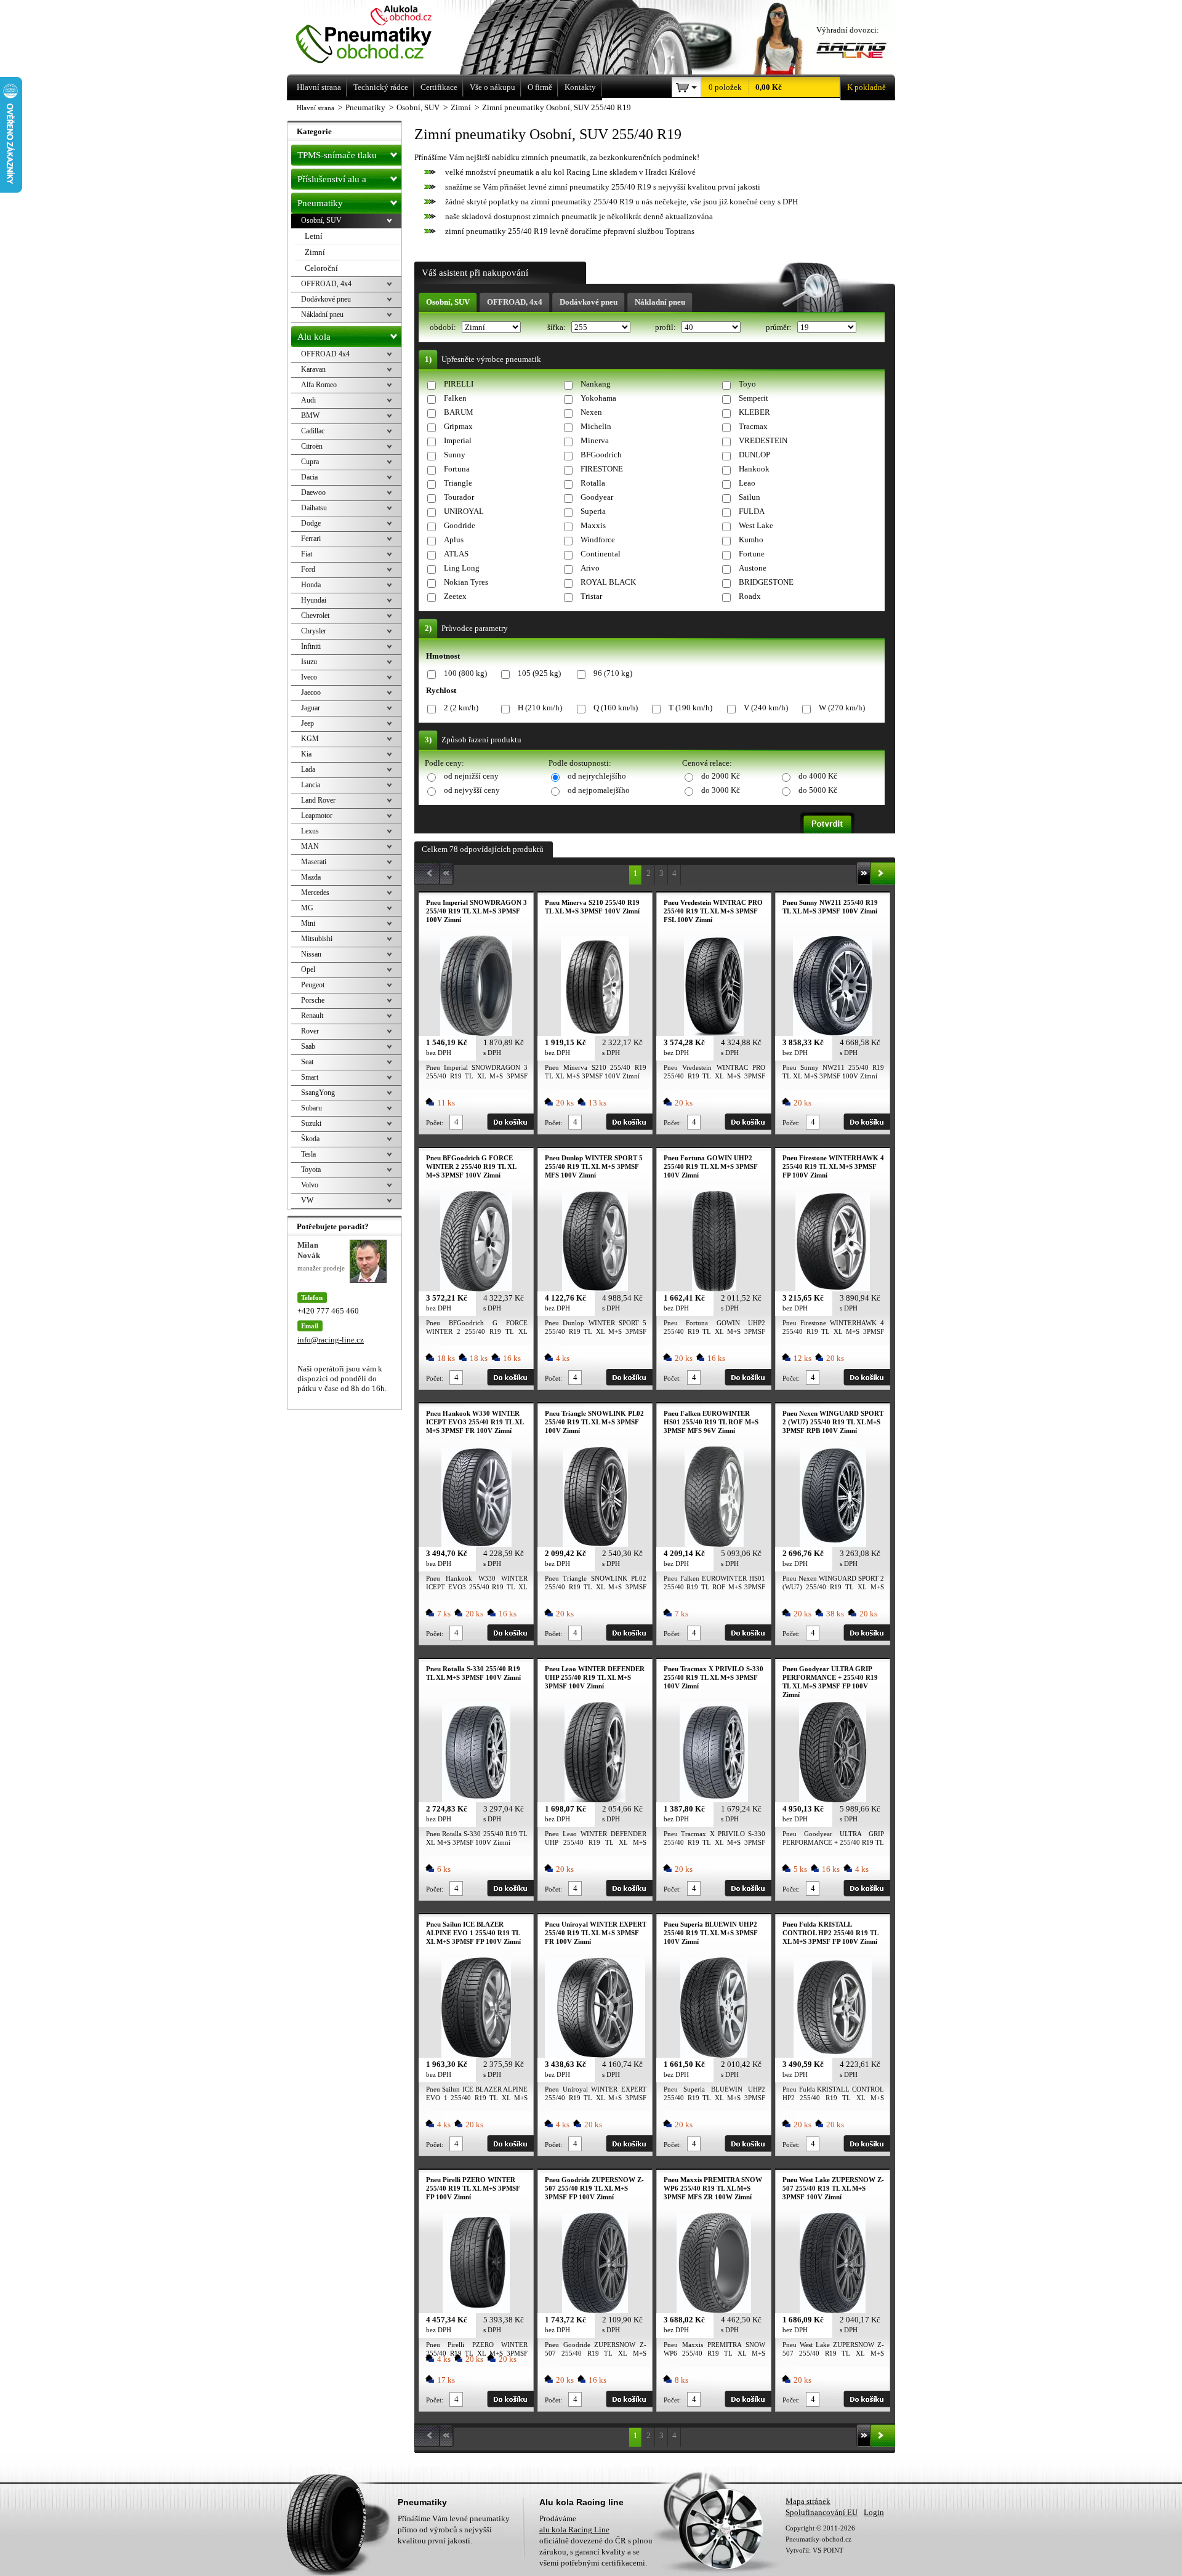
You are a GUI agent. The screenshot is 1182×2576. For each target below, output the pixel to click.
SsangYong (318, 1093)
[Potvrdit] (827, 823)
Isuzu (309, 662)
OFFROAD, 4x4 (515, 302)
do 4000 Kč (818, 776)
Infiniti (311, 646)
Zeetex (455, 596)
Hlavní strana (316, 108)
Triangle (458, 483)
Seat (307, 1062)
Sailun (750, 497)
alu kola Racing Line (574, 2530)
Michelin (596, 426)
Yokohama (598, 398)
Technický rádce (381, 87)
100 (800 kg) (465, 673)
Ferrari (311, 539)
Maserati (314, 862)
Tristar (591, 596)
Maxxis (593, 525)
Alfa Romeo (319, 385)
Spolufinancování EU (822, 2512)
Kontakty (580, 87)
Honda (311, 585)
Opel (308, 969)
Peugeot (313, 985)
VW (307, 1200)
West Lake (756, 525)
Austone (753, 568)
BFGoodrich (601, 455)
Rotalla (593, 483)
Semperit (754, 398)
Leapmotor (317, 816)
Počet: (435, 1123)
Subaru (312, 1108)
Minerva (595, 440)
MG (307, 908)
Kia (306, 754)
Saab (308, 1046)
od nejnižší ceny (471, 776)
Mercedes (315, 893)
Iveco (309, 677)
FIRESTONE (602, 469)
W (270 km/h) (842, 708)
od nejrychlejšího (597, 776)
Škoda (310, 1139)
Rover (310, 1031)
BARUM (459, 412)
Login (874, 2512)
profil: (666, 327)
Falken (455, 398)
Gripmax (458, 426)
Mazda (311, 877)
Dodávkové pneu (589, 302)
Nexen (591, 412)
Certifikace (439, 87)
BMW (310, 415)
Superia (593, 511)
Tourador (459, 497)
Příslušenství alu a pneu (332, 182)
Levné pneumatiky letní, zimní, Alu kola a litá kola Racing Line (381, 35)
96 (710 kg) (613, 673)
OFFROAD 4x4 (325, 354)
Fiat (307, 554)
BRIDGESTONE (766, 582)
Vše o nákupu (492, 87)
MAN (310, 846)
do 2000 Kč (721, 776)
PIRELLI (459, 384)
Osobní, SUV (448, 302)
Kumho (751, 540)
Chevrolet (315, 616)
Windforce (598, 540)
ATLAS (456, 554)
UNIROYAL (464, 511)
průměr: (780, 327)
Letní (314, 236)
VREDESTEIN (763, 440)
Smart (310, 1077)
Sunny (455, 455)
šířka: (557, 327)
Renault (312, 1016)
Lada (308, 769)
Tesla (308, 1154)
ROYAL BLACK (608, 582)
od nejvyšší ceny (472, 790)
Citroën (312, 446)
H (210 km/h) (540, 708)
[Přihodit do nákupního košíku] (510, 1122)
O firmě (540, 87)
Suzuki (311, 1123)
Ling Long (462, 568)
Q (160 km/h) (616, 708)
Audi (308, 400)
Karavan (313, 369)
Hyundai (314, 600)
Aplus (454, 540)
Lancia (311, 785)
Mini (308, 923)
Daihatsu (314, 508)
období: (444, 327)
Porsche (313, 1000)
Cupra (310, 462)
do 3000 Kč (721, 790)
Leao (747, 483)
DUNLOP (754, 455)
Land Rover (318, 800)
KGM (310, 739)
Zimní (315, 252)
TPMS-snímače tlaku (337, 155)
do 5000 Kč (818, 790)
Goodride (460, 525)
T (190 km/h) (690, 708)
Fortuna (457, 469)
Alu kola (314, 337)
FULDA (752, 511)
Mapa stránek (808, 2501)
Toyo (747, 384)
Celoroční (321, 268)
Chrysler (314, 631)
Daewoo (313, 492)
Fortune (752, 554)
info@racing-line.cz (331, 1340)
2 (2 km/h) (461, 708)
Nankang (596, 384)
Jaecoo (311, 692)
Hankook (754, 469)
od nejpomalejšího (599, 790)
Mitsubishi (317, 939)
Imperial (458, 440)
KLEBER (754, 412)
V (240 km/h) (766, 708)
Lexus (310, 831)
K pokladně (866, 87)
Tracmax (753, 426)
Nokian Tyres (466, 582)
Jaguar (311, 708)
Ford (308, 569)
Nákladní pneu (660, 302)
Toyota (311, 1170)
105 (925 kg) (539, 673)
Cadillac (313, 431)
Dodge (311, 523)
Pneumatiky (320, 203)
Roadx (750, 596)
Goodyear (597, 497)
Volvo (310, 1185)
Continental (601, 554)
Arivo (590, 568)
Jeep (308, 723)
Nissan (311, 954)
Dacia (309, 477)
